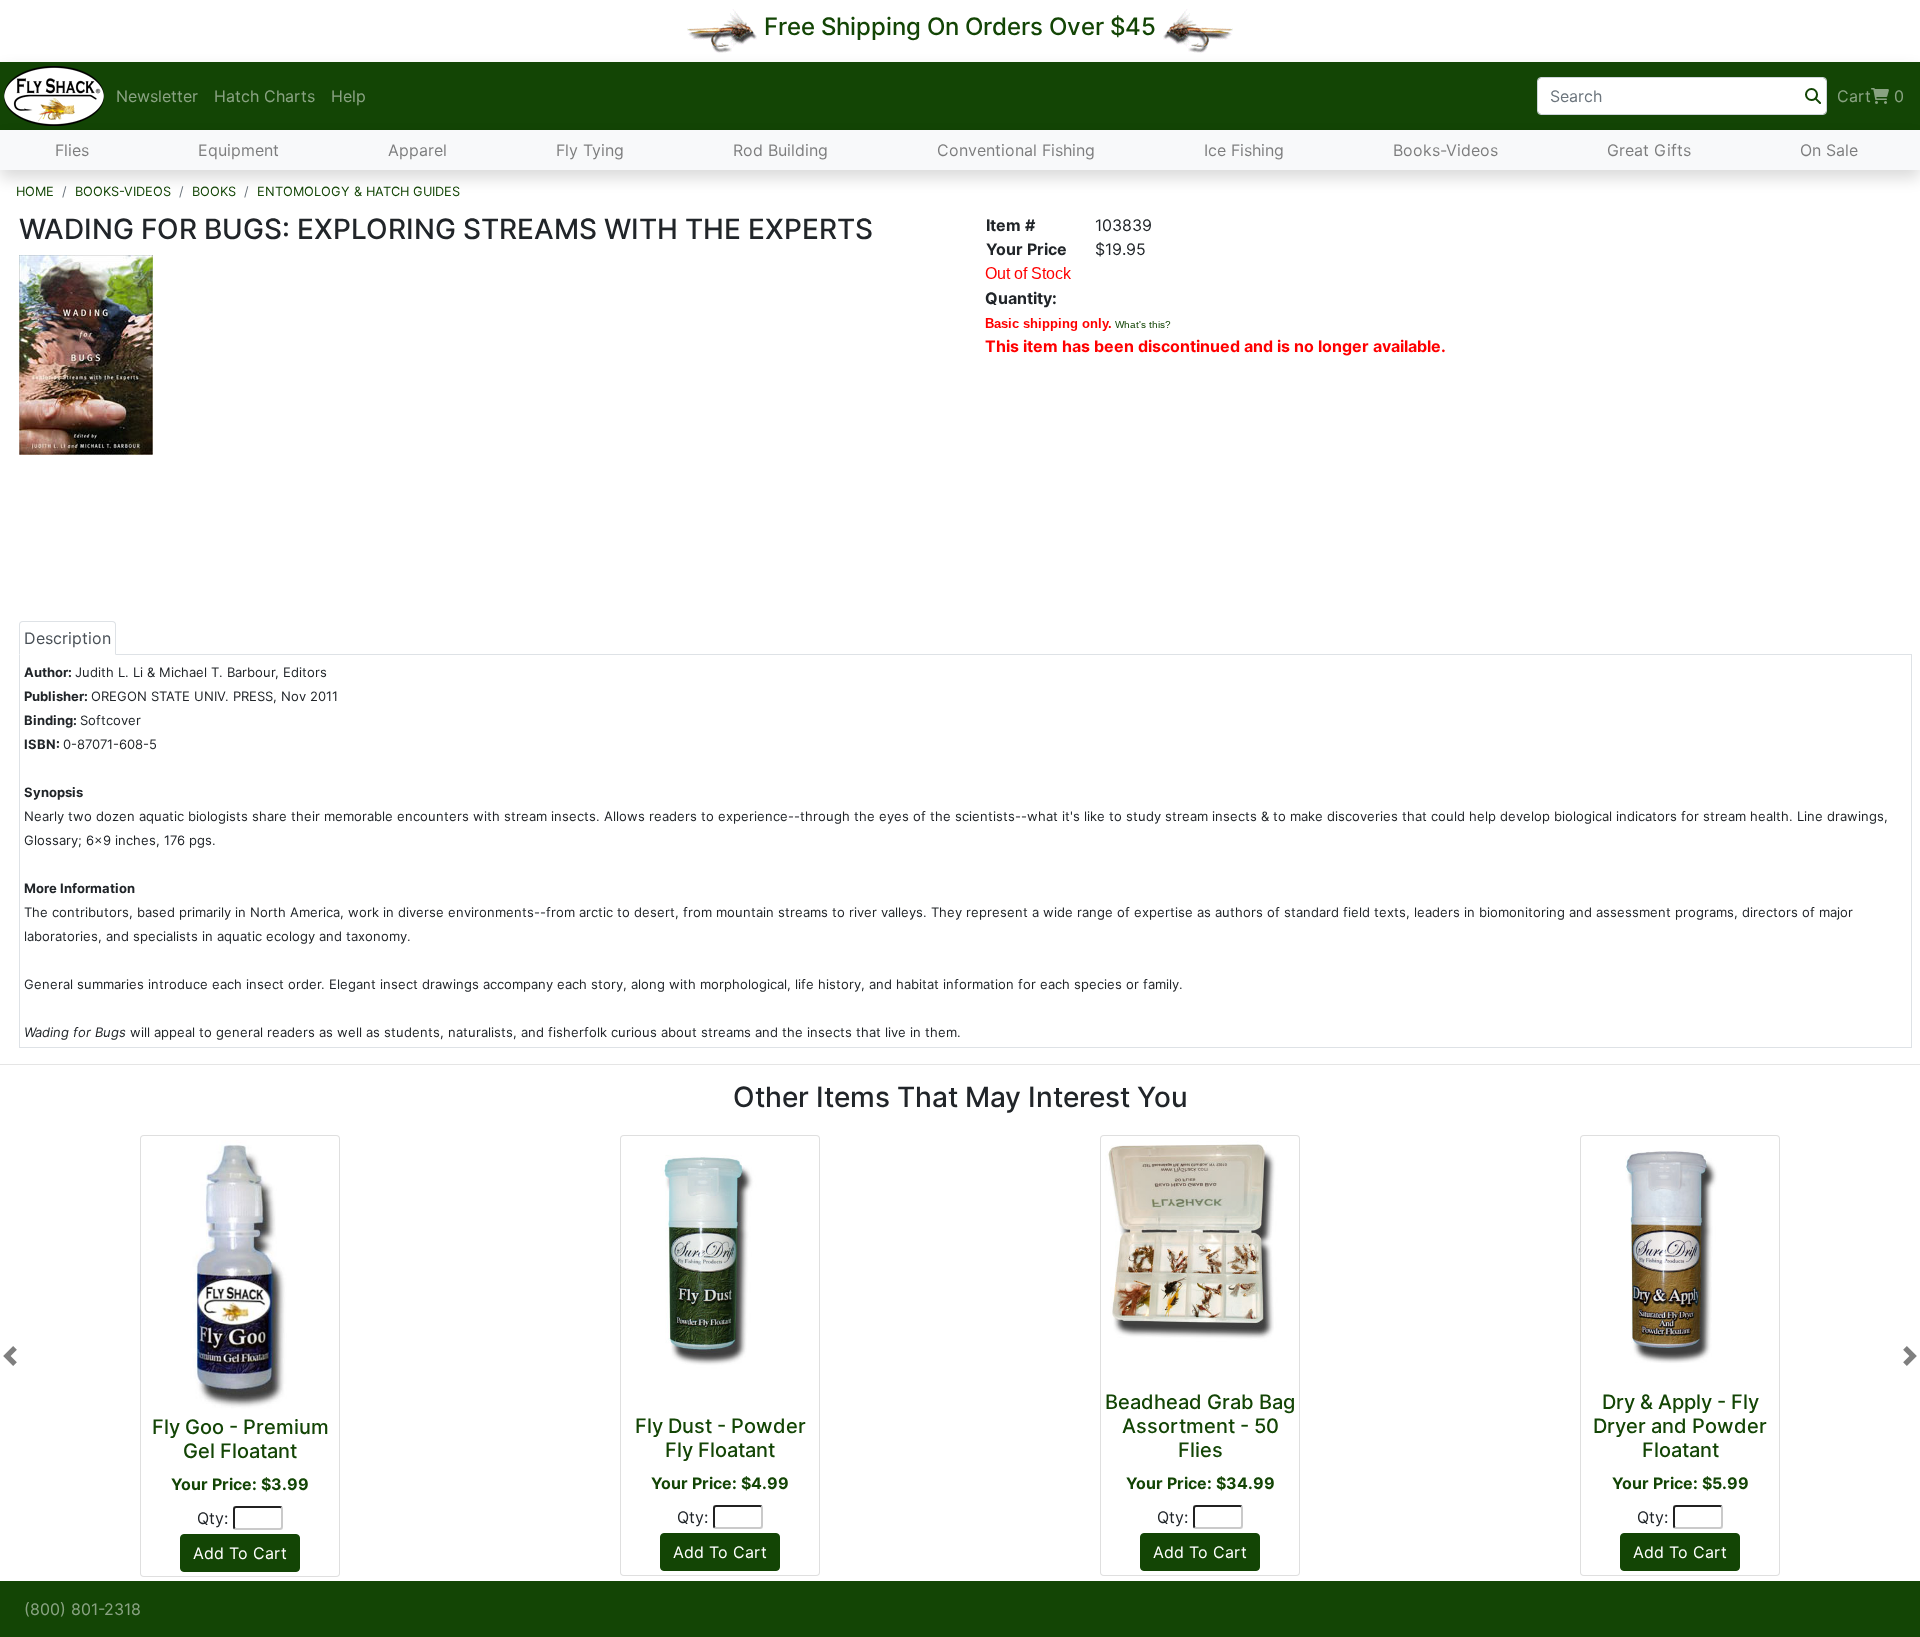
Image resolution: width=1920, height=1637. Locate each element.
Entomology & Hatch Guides (358, 191)
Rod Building (780, 150)
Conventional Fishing (1016, 150)
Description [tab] (67, 638)
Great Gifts (1649, 150)
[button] (10, 1356)
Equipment (238, 150)
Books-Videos (1445, 150)
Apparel (417, 150)
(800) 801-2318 (82, 1609)
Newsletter (157, 96)
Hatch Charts (264, 96)
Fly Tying (590, 150)
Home (35, 191)
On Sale (1829, 150)
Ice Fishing (1244, 150)
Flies (72, 150)
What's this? (1143, 324)
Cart (1870, 96)
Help (348, 96)
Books (214, 191)
